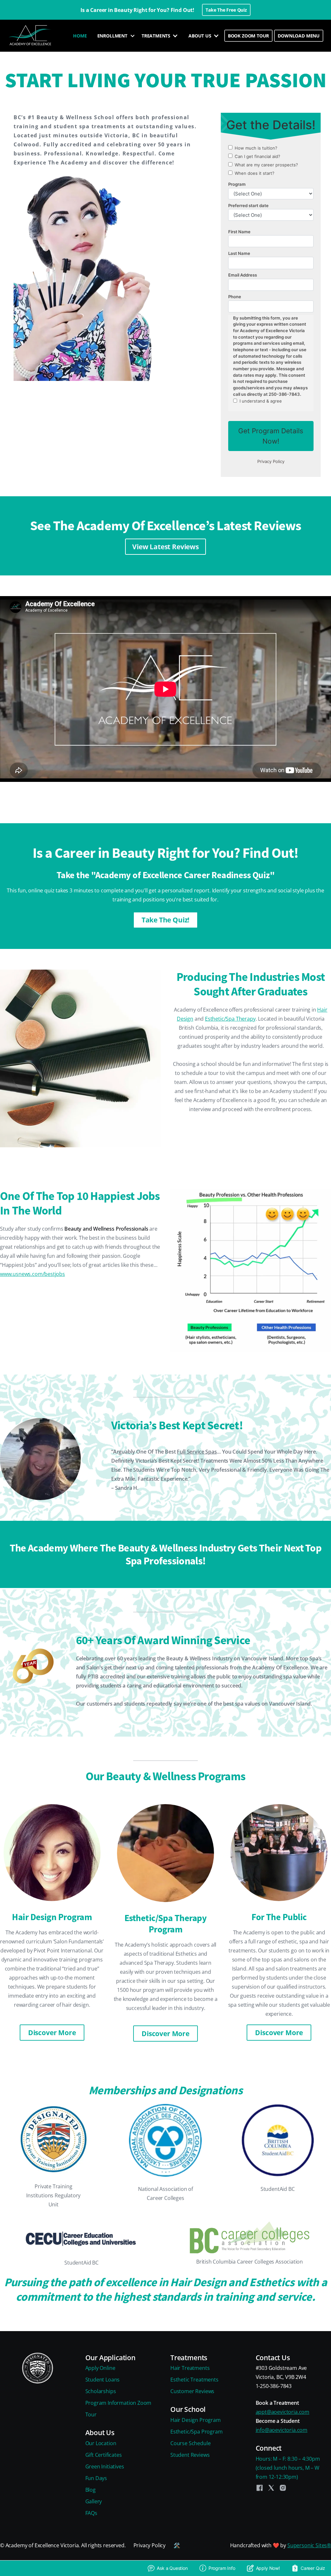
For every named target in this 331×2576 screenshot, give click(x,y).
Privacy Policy (150, 2545)
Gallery (94, 2501)
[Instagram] (283, 2488)
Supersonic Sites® (309, 2545)
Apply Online (100, 2368)
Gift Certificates (104, 2455)
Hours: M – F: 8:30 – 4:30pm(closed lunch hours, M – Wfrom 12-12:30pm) (288, 2468)
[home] (31, 36)
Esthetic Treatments (194, 2380)
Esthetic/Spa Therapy (230, 1019)
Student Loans (103, 2380)
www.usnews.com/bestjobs (32, 1274)
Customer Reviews (192, 2391)
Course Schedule (190, 2443)
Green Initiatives (105, 2466)
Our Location (101, 2443)
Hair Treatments (190, 2368)
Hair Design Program (196, 2420)
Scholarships (101, 2391)
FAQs (91, 2513)
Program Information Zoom (118, 2403)
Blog (91, 2490)
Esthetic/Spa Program (196, 2432)
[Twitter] (271, 2488)
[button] (114, 36)
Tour (91, 2414)
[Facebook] (260, 2488)
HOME (80, 36)
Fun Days (96, 2478)
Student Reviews (190, 2455)
